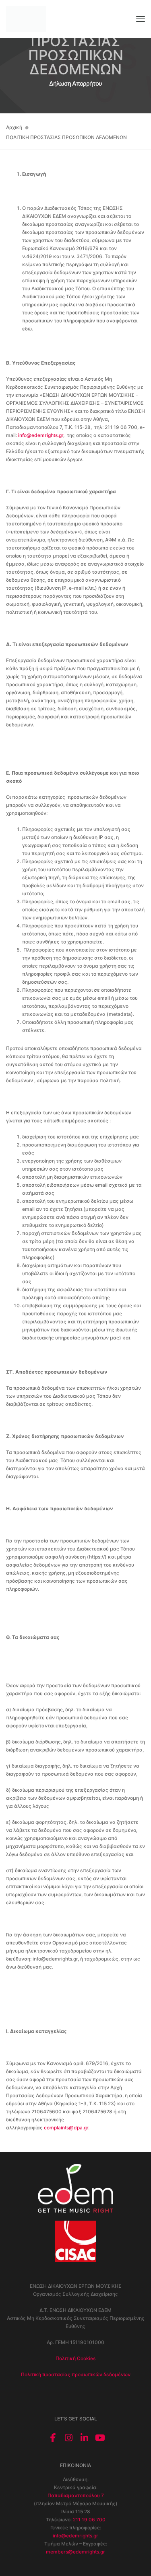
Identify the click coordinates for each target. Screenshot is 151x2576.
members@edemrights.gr (75, 2552)
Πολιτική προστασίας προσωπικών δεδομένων (76, 2374)
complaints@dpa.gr (66, 2128)
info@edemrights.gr (41, 435)
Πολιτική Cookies (75, 2358)
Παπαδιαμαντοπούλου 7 (76, 2495)
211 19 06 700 (89, 2520)
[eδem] (26, 19)
